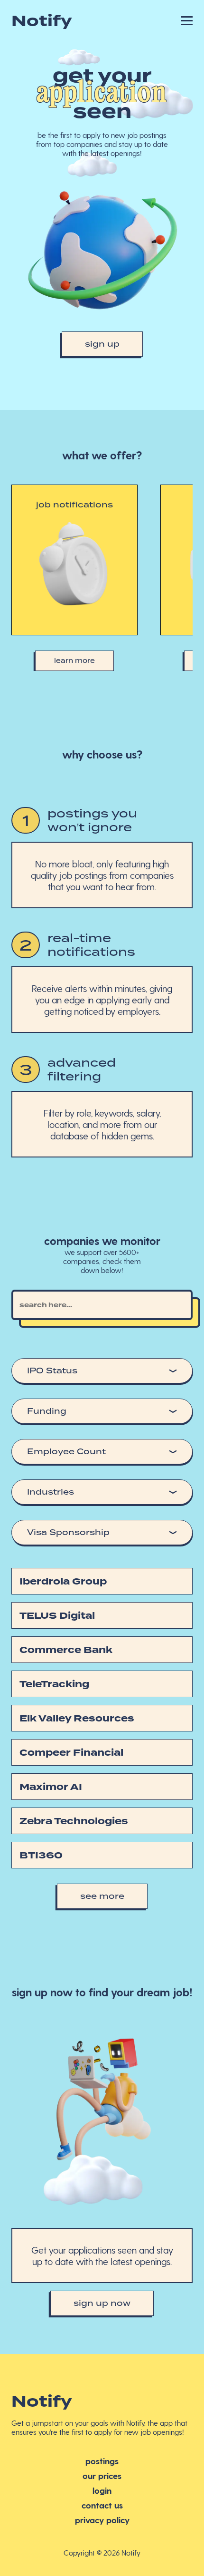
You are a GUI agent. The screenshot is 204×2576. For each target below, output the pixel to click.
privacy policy (102, 2520)
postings (102, 2461)
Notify (42, 21)
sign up (102, 344)
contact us (102, 2505)
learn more (74, 661)
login (102, 2490)
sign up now (102, 2303)
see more (102, 1896)
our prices (102, 2475)
